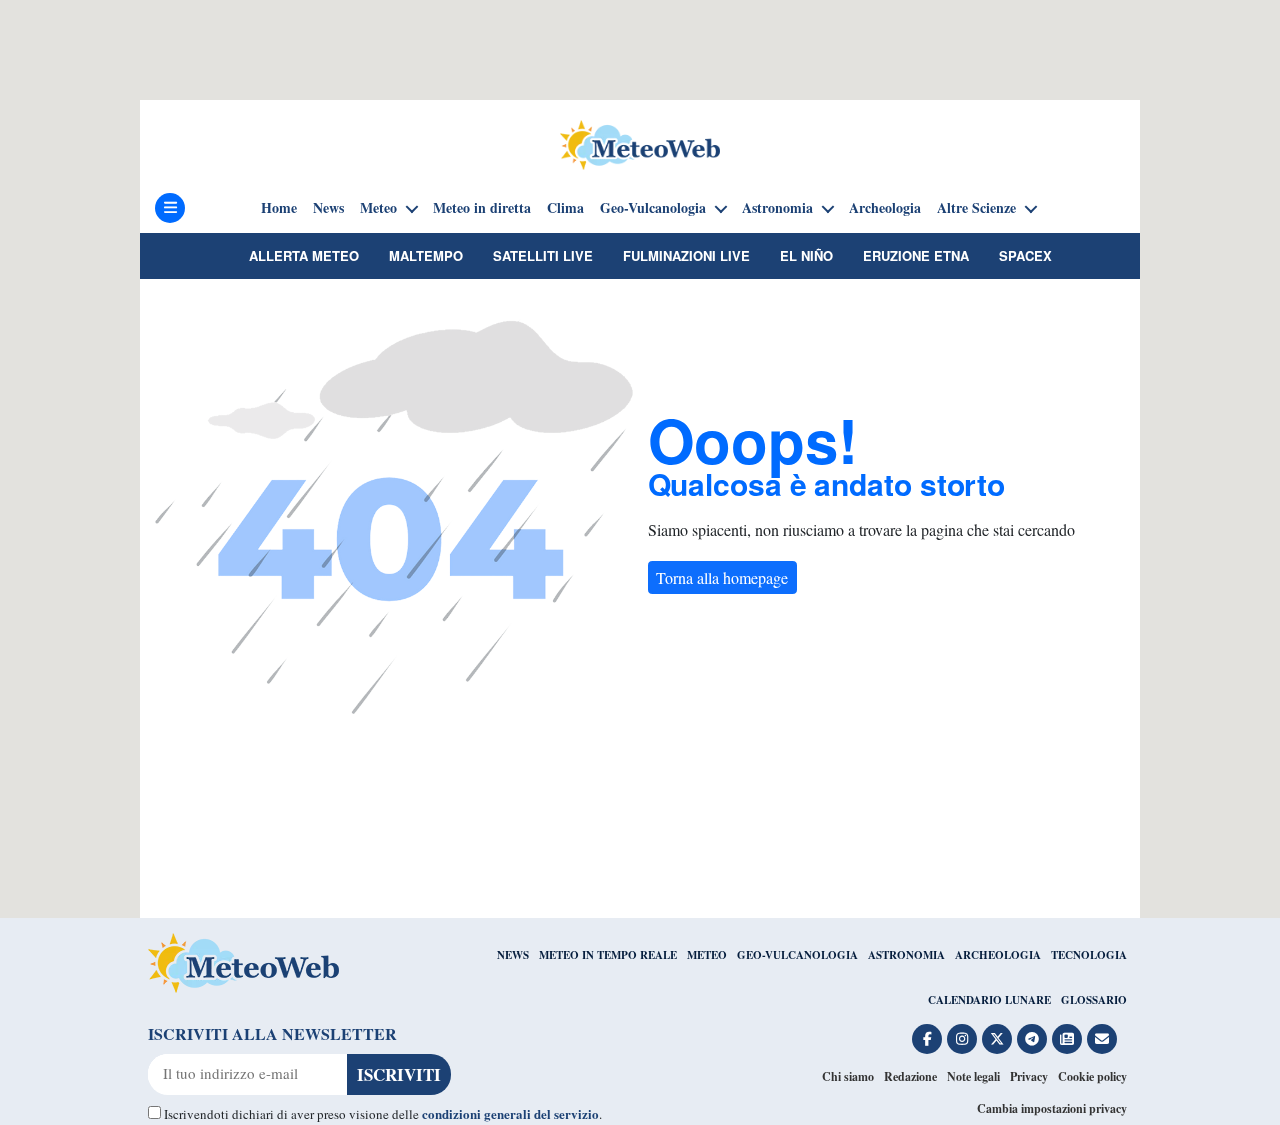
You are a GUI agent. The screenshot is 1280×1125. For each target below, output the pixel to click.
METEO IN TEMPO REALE (608, 955)
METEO (707, 955)
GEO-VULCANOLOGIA (797, 955)
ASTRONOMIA (906, 955)
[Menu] (170, 208)
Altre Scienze (976, 208)
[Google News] (1067, 1039)
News (328, 208)
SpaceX (1025, 255)
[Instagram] (962, 1039)
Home (279, 208)
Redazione (910, 1076)
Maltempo (426, 255)
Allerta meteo (304, 255)
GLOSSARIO (1094, 1000)
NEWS (513, 955)
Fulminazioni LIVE (686, 255)
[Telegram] (1032, 1039)
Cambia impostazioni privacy (1052, 1108)
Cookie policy (1092, 1076)
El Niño (806, 255)
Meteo (378, 208)
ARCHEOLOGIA (998, 955)
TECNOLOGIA (1089, 955)
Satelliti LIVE (543, 255)
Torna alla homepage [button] (722, 577)
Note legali (973, 1076)
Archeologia (885, 208)
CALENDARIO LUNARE (989, 1000)
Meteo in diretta (482, 208)
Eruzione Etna (916, 255)
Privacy (1029, 1076)
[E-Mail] (1102, 1039)
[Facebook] (927, 1039)
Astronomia (777, 208)
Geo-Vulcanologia (653, 208)
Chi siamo (848, 1076)
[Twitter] (997, 1039)
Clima (565, 208)
